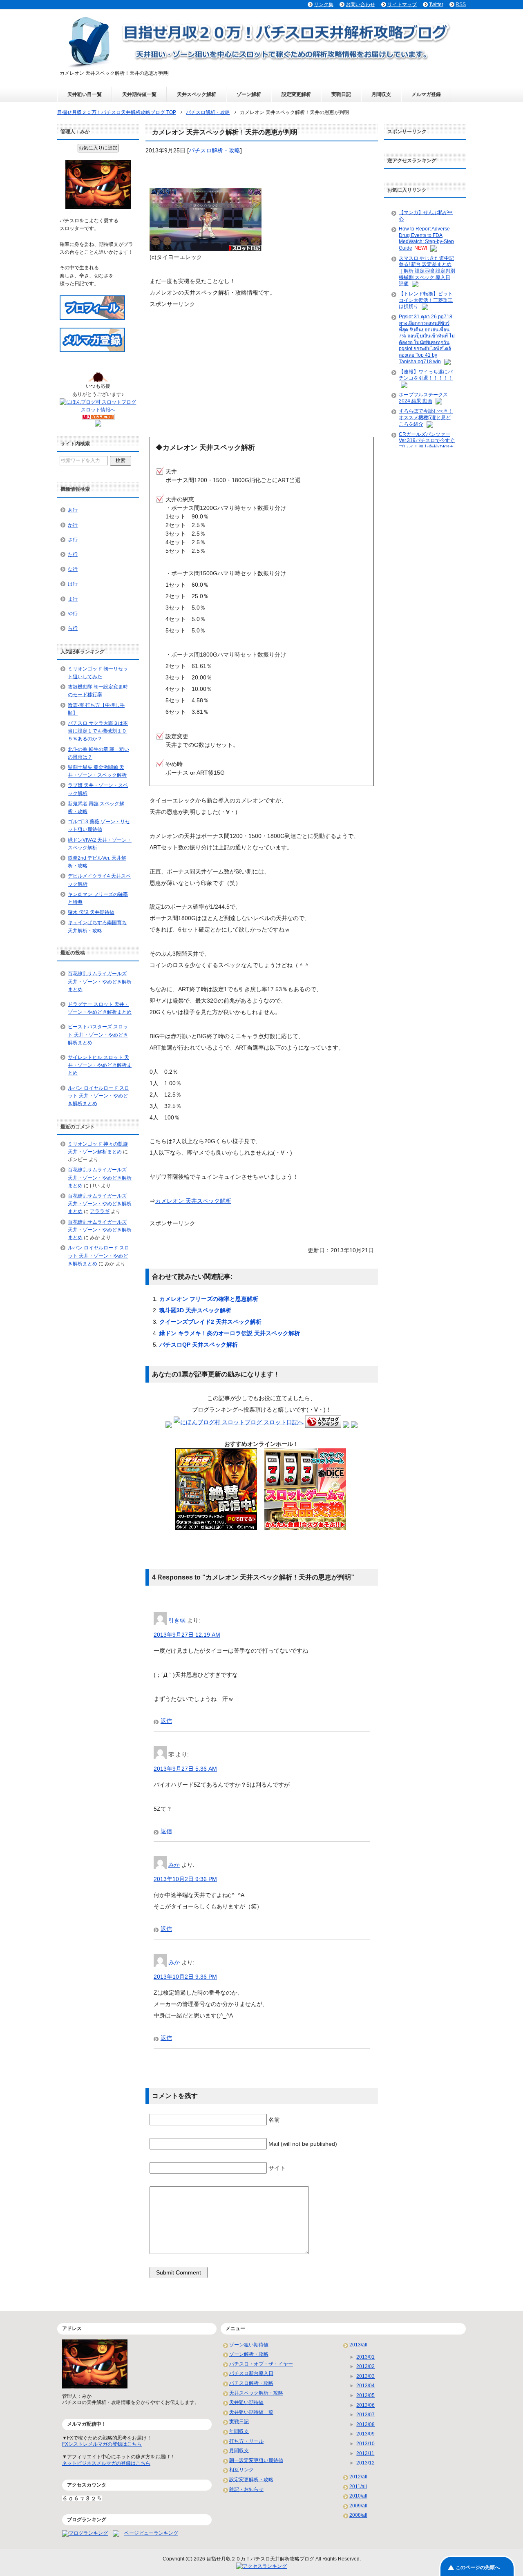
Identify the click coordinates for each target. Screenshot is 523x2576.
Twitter (436, 4)
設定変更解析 (296, 94)
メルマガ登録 (426, 94)
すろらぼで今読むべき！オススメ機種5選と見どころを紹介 (426, 417)
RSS (461, 4)
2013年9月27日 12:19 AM (187, 1635)
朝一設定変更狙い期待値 (256, 2460)
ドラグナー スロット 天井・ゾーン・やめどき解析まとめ (100, 1008)
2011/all (358, 2487)
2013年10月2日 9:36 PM (185, 1879)
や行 (73, 614)
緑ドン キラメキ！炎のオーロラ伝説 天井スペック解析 (230, 1333)
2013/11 (365, 2453)
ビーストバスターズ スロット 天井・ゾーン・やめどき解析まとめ (98, 1034)
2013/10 (365, 2444)
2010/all (358, 2496)
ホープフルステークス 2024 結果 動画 (423, 398)
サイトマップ (402, 4)
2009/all (358, 2506)
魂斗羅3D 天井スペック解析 (195, 1310)
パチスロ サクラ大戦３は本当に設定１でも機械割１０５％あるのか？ (98, 731)
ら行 (73, 628)
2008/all (358, 2515)
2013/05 (365, 2395)
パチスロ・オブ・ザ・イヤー (261, 2364)
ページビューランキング (151, 2534)
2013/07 (365, 2415)
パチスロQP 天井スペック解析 (199, 1345)
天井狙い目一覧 (85, 94)
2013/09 (365, 2434)
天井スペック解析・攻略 (256, 2393)
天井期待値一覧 (139, 94)
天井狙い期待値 (246, 2402)
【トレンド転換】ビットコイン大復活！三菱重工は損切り (426, 300)
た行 (73, 554)
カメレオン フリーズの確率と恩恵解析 (209, 1299)
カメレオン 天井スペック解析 (193, 1201)
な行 (73, 569)
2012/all (358, 2477)
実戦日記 (341, 94)
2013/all (358, 2345)
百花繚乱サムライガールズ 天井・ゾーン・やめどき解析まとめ (100, 981)
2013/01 (365, 2357)
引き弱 (177, 1620)
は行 (73, 584)
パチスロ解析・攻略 (215, 150)
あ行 (73, 510)
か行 (73, 525)
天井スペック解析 (197, 94)
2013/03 (365, 2376)
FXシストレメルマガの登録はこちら (102, 2444)
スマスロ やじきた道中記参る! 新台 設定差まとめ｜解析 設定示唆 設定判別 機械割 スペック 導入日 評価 (427, 271)
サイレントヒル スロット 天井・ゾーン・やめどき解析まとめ (100, 1065)
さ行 (73, 540)
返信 (166, 1721)
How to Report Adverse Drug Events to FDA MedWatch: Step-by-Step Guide (426, 238)
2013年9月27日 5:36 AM (185, 1769)
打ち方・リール (246, 2441)
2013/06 (365, 2405)
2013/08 (365, 2424)
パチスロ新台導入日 (251, 2373)
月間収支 (381, 94)
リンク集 (324, 4)
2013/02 (365, 2366)
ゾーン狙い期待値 (249, 2345)
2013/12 (365, 2463)
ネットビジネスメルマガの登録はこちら (106, 2463)
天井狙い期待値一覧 (251, 2412)
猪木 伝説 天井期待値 (91, 912)
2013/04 (365, 2386)
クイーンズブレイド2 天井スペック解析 (210, 1322)
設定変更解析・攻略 (251, 2480)
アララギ (100, 1211)
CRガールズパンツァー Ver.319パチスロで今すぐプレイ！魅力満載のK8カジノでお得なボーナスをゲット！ (427, 447)
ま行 (73, 599)
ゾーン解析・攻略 (249, 2354)
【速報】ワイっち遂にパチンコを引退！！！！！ (426, 375)
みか (174, 1865)
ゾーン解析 (249, 94)
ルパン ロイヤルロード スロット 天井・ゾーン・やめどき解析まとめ (98, 1096)
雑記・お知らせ (246, 2489)
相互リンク (241, 2470)
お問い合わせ (360, 4)
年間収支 (239, 2431)
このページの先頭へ (478, 2567)
